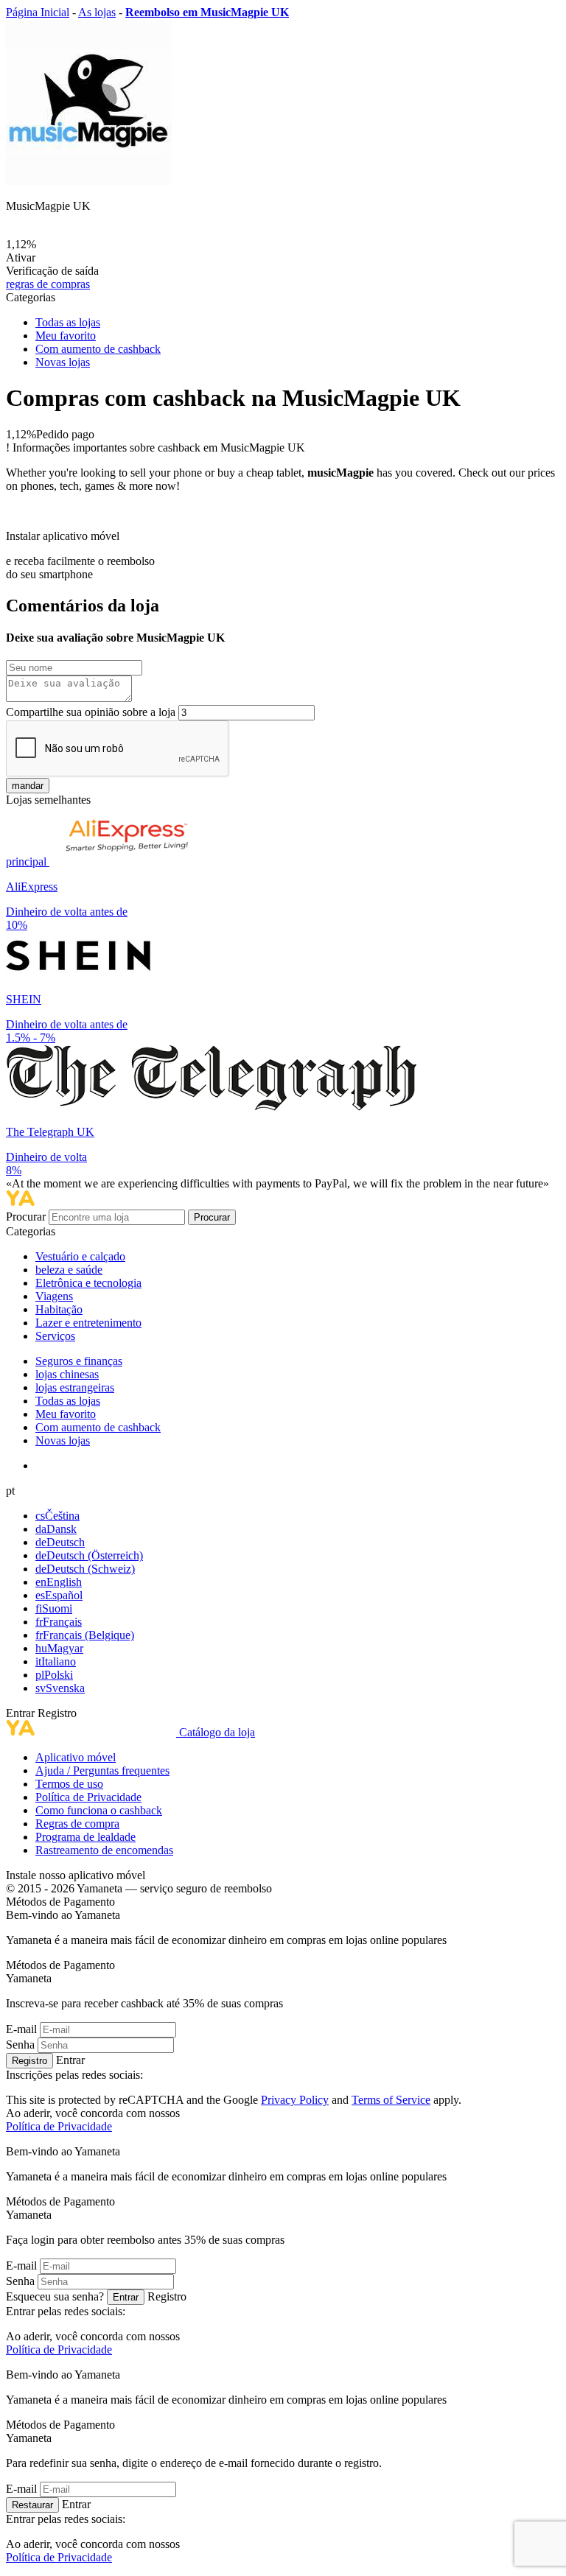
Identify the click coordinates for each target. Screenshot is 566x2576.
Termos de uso (69, 1784)
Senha (20, 2045)
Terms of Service (391, 2100)
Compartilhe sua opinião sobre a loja (91, 712)
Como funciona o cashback (99, 1810)
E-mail (21, 2029)
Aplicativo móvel (76, 1757)
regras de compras (48, 284)
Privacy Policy (295, 2100)
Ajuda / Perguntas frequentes (102, 1770)
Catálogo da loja (217, 1732)
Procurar (27, 1217)
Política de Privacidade (88, 1797)
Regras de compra (77, 1824)
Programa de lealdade (85, 1837)
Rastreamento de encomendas (104, 1850)
